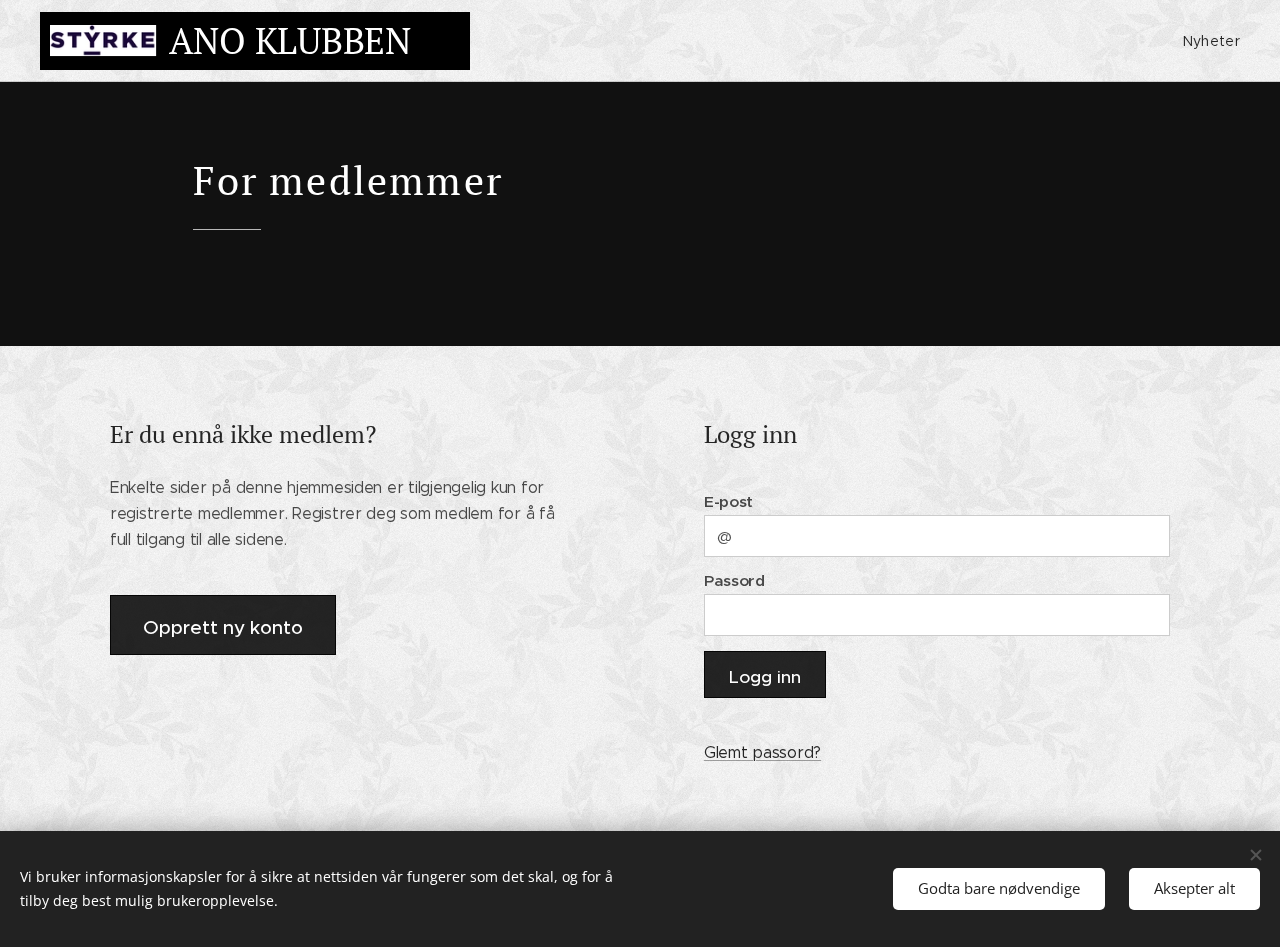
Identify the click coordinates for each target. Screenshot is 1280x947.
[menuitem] (1209, 41)
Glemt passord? (762, 752)
